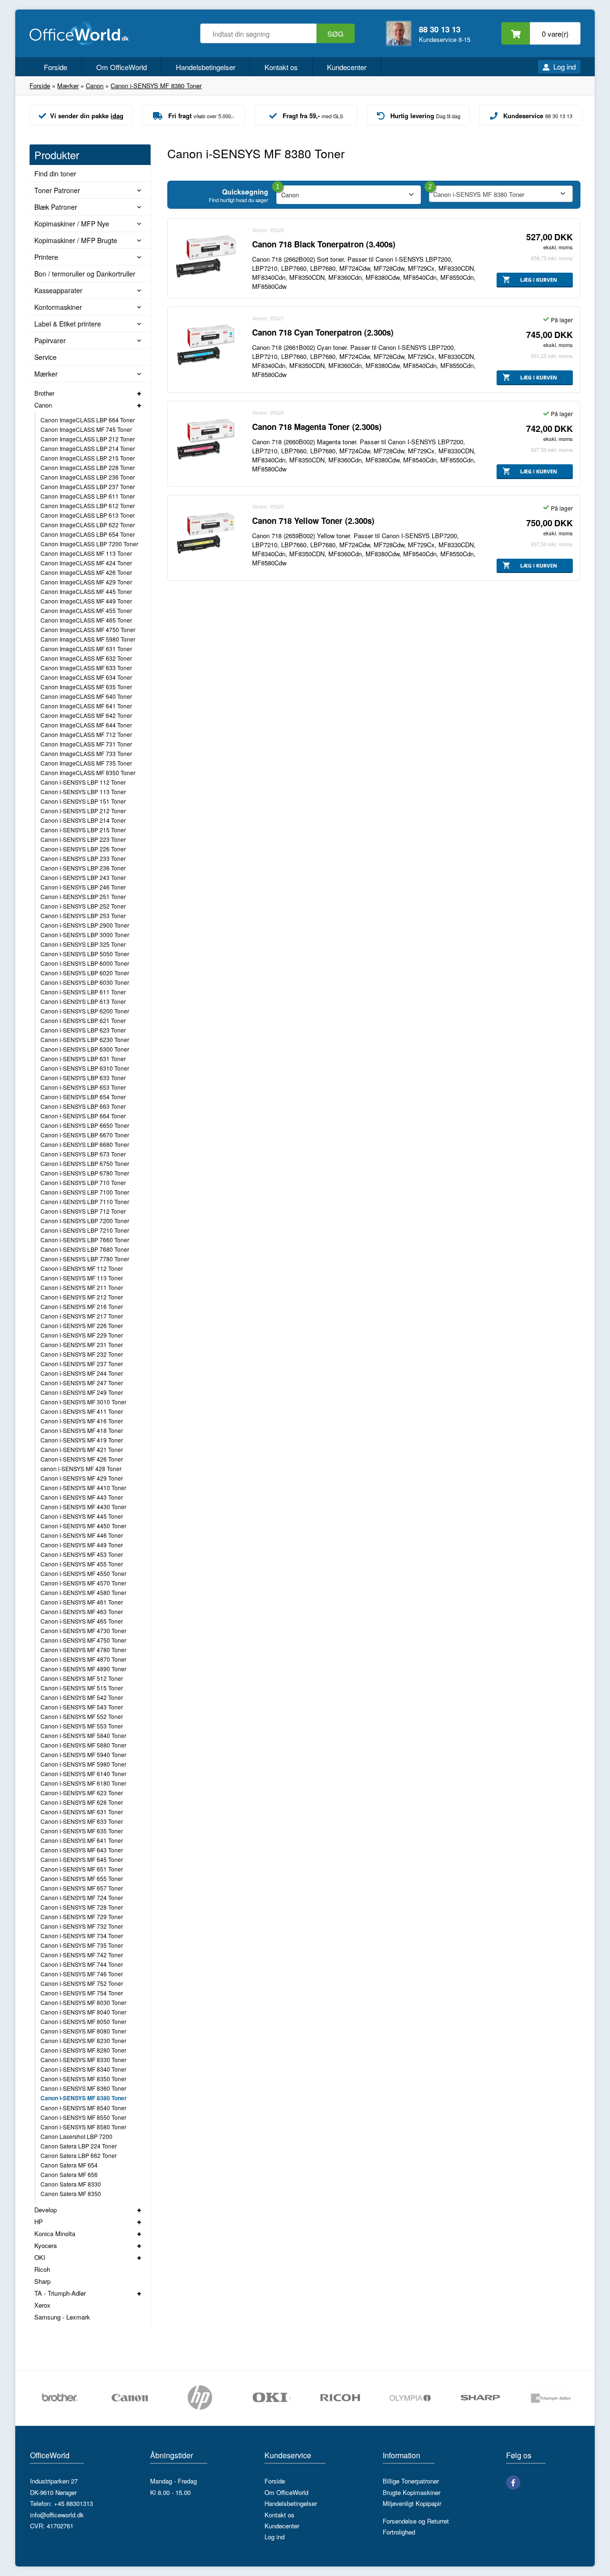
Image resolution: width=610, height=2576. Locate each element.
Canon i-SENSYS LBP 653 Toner (83, 1087)
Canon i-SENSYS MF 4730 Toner (83, 1630)
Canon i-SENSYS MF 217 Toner (82, 1316)
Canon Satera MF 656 (69, 2174)
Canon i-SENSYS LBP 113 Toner (83, 792)
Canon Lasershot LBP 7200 (76, 2136)
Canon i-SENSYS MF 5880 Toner (83, 1745)
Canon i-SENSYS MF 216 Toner (82, 1306)
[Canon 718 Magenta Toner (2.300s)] (205, 439)
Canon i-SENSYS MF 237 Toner (82, 1364)
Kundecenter (347, 67)
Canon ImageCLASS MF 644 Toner (86, 725)
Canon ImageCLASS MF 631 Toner (86, 649)
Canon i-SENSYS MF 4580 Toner (83, 1592)
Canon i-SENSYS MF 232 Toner (82, 1354)
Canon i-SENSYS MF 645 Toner (82, 1859)
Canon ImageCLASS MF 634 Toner (86, 677)
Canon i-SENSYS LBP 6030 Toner (85, 982)
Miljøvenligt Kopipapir (412, 2503)
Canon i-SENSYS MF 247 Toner (82, 1383)
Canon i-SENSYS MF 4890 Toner (83, 1669)
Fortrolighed (399, 2532)
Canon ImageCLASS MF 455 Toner (86, 610)
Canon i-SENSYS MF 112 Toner (82, 1268)
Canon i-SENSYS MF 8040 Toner (83, 2012)
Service (46, 357)
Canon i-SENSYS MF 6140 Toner (83, 1774)
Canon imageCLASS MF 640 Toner (86, 696)
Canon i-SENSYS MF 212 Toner (82, 1297)
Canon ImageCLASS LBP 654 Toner (88, 534)
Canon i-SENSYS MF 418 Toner (82, 1430)
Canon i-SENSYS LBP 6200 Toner (85, 1011)
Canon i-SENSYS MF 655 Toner (82, 1878)
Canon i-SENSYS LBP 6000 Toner (85, 963)
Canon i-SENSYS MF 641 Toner (82, 1840)
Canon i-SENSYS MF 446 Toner (82, 1535)
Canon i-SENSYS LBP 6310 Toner (85, 1068)
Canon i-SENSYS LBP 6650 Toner (85, 1125)
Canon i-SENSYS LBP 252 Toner (83, 906)
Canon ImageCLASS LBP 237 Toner (88, 486)
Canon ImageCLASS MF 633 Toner (86, 668)
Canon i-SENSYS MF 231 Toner (82, 1344)
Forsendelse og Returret (416, 2521)
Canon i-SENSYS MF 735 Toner (82, 1945)
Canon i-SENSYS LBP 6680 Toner (85, 1144)
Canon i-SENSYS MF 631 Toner (82, 1812)
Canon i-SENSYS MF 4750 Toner (83, 1640)
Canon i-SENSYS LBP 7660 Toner (85, 1240)
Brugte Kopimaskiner (412, 2492)
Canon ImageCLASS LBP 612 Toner (88, 506)
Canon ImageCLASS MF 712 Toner (86, 734)
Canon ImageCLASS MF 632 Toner (86, 658)
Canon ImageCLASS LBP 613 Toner (88, 515)
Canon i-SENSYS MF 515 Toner (82, 1688)
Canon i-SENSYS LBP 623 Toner (83, 1030)
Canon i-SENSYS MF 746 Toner (82, 1974)
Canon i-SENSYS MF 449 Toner (82, 1545)
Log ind (564, 66)
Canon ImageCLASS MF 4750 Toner (88, 629)
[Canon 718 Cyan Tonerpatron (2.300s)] (205, 345)
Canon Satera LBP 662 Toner (79, 2155)
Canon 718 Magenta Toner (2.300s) (317, 427)
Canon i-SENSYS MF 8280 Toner (83, 2050)
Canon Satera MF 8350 (71, 2193)
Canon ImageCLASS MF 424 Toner (86, 563)
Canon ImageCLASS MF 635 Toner (86, 687)
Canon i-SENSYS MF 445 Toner (82, 1516)
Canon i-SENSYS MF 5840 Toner (83, 1735)
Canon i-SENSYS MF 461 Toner (82, 1602)
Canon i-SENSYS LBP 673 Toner (83, 1154)
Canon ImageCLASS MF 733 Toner (86, 753)
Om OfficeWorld (122, 67)
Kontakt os (281, 67)
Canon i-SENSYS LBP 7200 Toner (85, 1221)
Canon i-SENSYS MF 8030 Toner (83, 2002)
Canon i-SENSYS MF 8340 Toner (83, 2069)
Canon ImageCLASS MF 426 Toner (86, 572)
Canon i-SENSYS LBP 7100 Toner (85, 1192)
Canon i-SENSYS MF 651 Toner (82, 1869)
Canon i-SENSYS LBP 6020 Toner (85, 973)
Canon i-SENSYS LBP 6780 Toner (85, 1173)
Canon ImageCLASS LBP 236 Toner (88, 477)
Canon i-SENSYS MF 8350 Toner (83, 2079)
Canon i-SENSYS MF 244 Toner (82, 1373)
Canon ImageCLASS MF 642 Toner (86, 715)
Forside (56, 67)
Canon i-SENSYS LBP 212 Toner (83, 811)
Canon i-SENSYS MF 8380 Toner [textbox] (479, 194)
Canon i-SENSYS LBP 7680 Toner (85, 1249)
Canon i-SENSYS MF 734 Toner (82, 1936)
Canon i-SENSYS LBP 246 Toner (83, 887)
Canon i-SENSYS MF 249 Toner (82, 1392)
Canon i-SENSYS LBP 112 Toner (83, 782)
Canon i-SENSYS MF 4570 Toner (83, 1583)
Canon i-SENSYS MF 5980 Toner (83, 1764)
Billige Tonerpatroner (411, 2481)
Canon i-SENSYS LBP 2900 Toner (85, 925)
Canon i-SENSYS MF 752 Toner (82, 1983)
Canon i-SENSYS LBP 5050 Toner (85, 954)
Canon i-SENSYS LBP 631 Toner (83, 1058)
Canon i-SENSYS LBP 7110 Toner (85, 1201)
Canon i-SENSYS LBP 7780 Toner (85, 1259)
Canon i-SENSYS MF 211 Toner (82, 1287)
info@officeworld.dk (57, 2515)
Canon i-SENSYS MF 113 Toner (82, 1278)
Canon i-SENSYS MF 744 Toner (82, 1964)
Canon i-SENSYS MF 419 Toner (82, 1440)
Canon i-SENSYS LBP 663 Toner (83, 1106)
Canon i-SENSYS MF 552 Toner (82, 1716)
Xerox (42, 2305)
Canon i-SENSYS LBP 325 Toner (83, 944)
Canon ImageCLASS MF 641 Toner (86, 706)
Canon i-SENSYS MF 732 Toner (82, 1926)
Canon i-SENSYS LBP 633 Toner (83, 1078)
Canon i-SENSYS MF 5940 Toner (83, 1754)
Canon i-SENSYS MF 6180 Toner (83, 1783)
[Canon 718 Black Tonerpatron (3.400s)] (205, 256)
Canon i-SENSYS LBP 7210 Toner (85, 1230)
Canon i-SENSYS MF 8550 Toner (83, 2117)
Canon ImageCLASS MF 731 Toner (86, 744)
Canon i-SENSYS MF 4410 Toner (83, 1487)
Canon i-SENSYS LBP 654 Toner (83, 1097)
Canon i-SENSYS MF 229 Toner (82, 1335)
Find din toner (55, 174)
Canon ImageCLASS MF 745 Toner (86, 429)
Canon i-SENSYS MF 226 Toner (82, 1325)
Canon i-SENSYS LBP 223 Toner (83, 839)
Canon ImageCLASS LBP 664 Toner (88, 420)
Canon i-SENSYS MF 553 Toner (82, 1726)
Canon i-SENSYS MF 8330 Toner (83, 2060)
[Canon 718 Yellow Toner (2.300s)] (205, 533)
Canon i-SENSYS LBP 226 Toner (83, 849)
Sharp (42, 2281)
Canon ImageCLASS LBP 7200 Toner (89, 544)
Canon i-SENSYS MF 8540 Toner (83, 2108)
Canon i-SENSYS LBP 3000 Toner (85, 935)
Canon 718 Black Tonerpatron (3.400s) (324, 244)
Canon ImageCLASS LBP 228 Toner (88, 467)
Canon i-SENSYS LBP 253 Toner (83, 915)
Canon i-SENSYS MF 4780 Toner (83, 1650)
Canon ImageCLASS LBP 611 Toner (88, 496)
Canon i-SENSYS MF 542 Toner (82, 1697)
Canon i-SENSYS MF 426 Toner (82, 1459)
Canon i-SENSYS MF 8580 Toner (83, 2127)
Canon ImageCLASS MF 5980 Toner (88, 639)
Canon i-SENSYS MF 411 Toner (82, 1411)
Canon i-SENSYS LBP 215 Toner (83, 830)
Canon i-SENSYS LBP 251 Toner (83, 896)
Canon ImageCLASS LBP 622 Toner (88, 525)
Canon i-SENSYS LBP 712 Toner (83, 1211)
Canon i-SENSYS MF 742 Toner (82, 1955)
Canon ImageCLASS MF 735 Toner (86, 763)
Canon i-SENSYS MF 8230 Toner (83, 2040)
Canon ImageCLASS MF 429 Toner (86, 582)
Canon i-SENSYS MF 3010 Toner (83, 1402)
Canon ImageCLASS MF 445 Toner (86, 591)
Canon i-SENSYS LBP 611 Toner (83, 992)
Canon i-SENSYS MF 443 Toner (82, 1497)
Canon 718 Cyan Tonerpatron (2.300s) (323, 332)
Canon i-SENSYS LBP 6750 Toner (85, 1163)
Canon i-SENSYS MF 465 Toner (82, 1621)
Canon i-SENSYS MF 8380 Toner (84, 2098)
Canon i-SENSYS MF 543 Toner (82, 1707)
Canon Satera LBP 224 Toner (79, 2146)
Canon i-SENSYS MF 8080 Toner (83, 2031)
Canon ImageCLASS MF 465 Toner (86, 620)
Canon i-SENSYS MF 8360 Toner (83, 2088)
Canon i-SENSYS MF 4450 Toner (83, 1526)
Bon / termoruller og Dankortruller (85, 274)
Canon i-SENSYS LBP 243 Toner (83, 877)
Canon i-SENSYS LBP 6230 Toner (85, 1039)
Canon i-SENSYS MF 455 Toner (82, 1564)
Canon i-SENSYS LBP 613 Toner (83, 1001)
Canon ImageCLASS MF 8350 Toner (88, 772)
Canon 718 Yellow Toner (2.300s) (313, 521)
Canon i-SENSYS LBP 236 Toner (83, 868)
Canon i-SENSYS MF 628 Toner (82, 1802)
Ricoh (42, 2269)
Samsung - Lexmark (62, 2317)
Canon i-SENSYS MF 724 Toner (82, 1897)
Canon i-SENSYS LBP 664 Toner (83, 1116)
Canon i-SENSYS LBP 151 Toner (83, 801)
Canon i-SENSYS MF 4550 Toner (83, 1573)
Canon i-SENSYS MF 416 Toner (82, 1421)
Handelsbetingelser (206, 67)
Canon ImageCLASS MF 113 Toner (86, 553)
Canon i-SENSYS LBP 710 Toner (83, 1182)
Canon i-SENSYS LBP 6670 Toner (85, 1135)
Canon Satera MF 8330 (71, 2184)
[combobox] (501, 194)
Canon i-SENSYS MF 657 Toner (82, 1888)
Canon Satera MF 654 (69, 2165)
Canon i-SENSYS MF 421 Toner (82, 1449)
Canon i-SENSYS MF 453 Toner (82, 1554)
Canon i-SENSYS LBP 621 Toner (83, 1020)
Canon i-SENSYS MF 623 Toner (82, 1793)
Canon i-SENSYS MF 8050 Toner (83, 2021)
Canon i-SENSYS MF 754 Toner (82, 1993)
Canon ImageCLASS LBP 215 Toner (88, 458)
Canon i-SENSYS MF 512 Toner (82, 1678)
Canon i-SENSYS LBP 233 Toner (83, 858)
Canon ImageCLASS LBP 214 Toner (88, 448)
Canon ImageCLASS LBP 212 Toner (88, 439)
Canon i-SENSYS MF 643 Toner (82, 1850)
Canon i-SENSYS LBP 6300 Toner (85, 1049)
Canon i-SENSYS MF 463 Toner (82, 1611)
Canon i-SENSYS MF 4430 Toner (83, 1507)
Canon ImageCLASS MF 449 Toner (86, 601)
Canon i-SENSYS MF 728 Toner (82, 1907)
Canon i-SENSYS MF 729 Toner (82, 1917)
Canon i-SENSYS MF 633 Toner (82, 1821)
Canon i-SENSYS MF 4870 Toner (83, 1659)
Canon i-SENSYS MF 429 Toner (82, 1478)
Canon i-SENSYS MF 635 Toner (82, 1831)
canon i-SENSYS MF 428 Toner (81, 1468)
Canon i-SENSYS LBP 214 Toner (83, 820)
